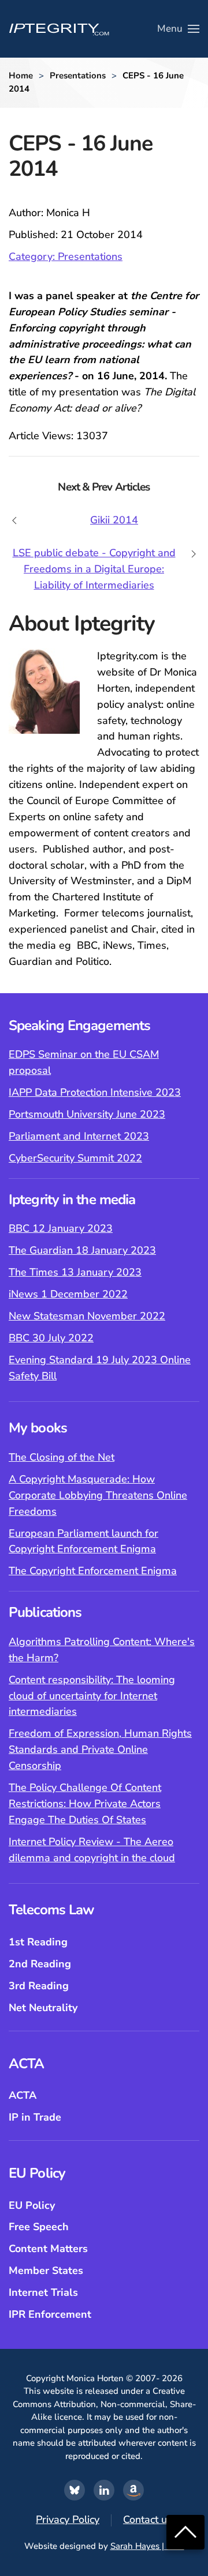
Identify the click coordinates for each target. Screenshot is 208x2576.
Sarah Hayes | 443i (147, 2546)
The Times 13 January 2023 (75, 1272)
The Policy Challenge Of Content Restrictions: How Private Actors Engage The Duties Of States (85, 1804)
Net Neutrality (43, 2008)
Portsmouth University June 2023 (87, 1114)
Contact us (148, 2520)
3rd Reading (39, 1986)
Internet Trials (43, 2292)
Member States (46, 2270)
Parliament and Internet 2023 (79, 1136)
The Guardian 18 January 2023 (82, 1250)
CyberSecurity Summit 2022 (75, 1158)
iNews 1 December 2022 (68, 1294)
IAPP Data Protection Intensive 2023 (95, 1092)
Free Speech (39, 2227)
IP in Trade (35, 2117)
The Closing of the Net (62, 1457)
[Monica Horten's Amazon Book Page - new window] (133, 2490)
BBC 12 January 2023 (61, 1228)
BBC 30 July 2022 (51, 1338)
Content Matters (48, 2249)
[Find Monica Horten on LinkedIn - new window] (104, 2490)
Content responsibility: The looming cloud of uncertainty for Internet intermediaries (92, 1696)
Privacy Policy (68, 2520)
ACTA (23, 2095)
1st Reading (38, 1942)
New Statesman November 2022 (87, 1316)
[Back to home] (59, 29)
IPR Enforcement (50, 2314)
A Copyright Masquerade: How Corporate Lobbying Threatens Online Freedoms (98, 1495)
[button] (178, 29)
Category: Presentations (66, 257)
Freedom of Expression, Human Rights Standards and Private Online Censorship (100, 1749)
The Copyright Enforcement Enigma (93, 1571)
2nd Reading (40, 1964)
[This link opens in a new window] (75, 2490)
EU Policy (32, 2205)
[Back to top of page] (185, 2531)
